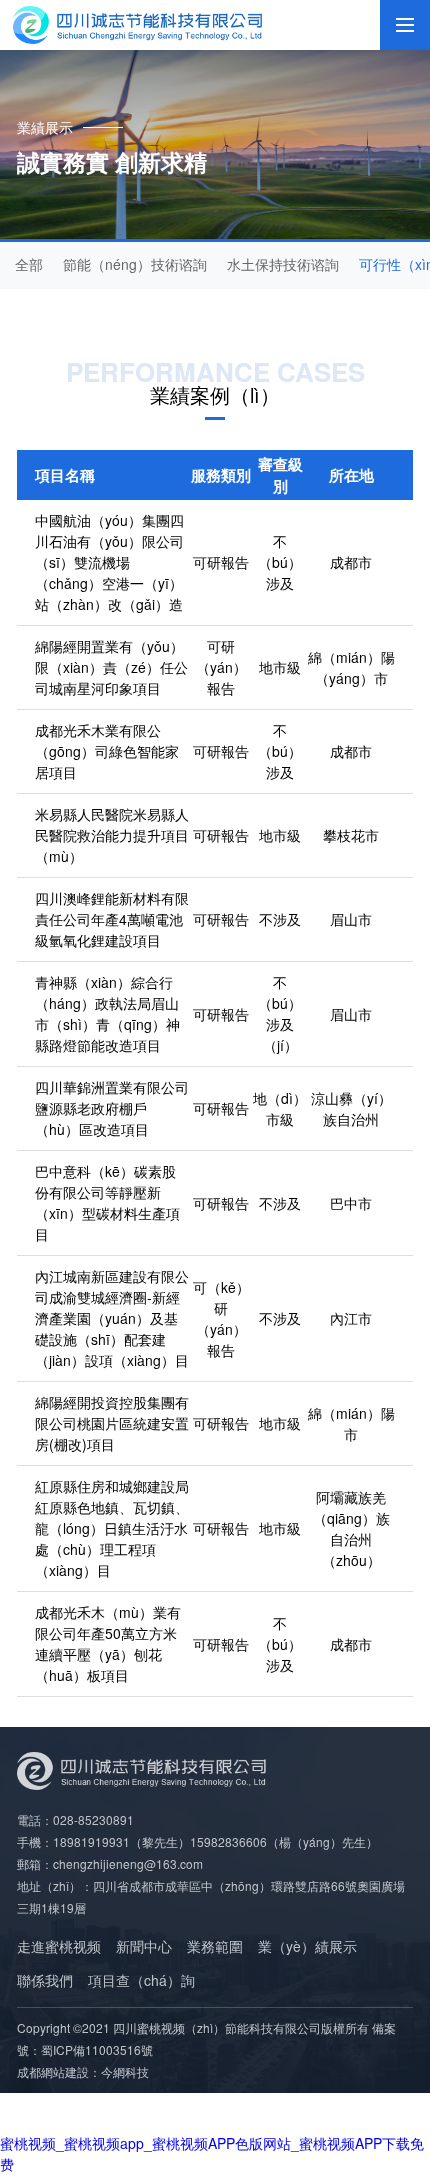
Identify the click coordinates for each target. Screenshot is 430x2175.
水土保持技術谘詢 (283, 264)
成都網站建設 (53, 2071)
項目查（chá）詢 (141, 1980)
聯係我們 (45, 1980)
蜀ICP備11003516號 (97, 2049)
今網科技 (125, 2071)
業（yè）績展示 (307, 1946)
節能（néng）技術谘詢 (135, 264)
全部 (29, 264)
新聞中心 (144, 1946)
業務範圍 (215, 1946)
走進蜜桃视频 (59, 1946)
